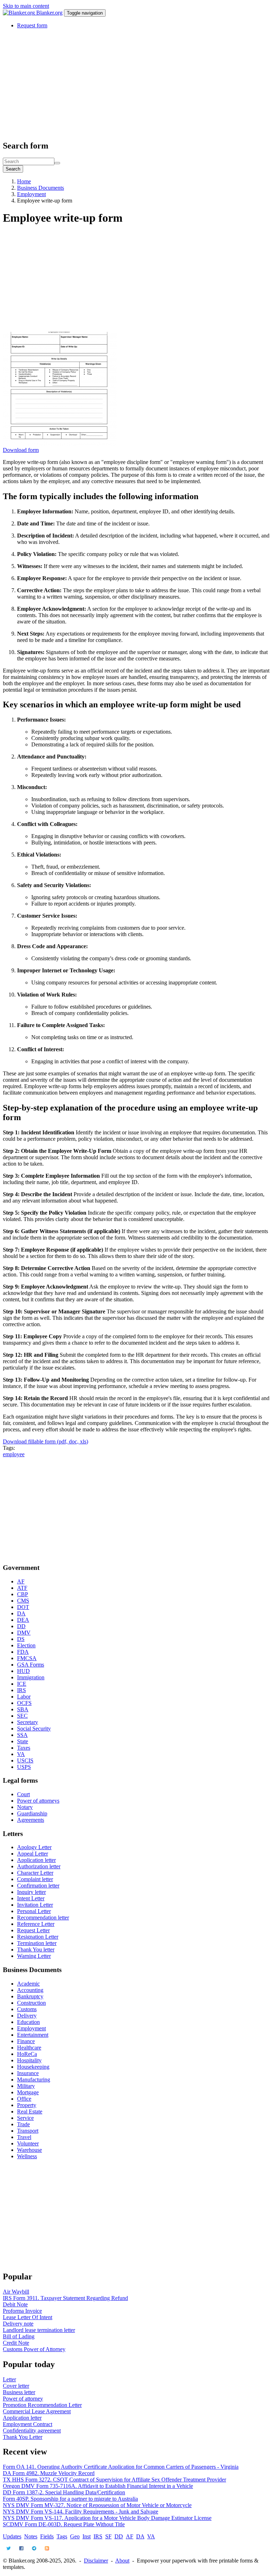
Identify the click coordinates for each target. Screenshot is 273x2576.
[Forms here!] (20, 13)
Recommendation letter (43, 1918)
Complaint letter (35, 1879)
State (23, 1741)
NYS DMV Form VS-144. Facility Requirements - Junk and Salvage (81, 2512)
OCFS (24, 1703)
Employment (31, 194)
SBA (23, 1709)
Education (28, 2022)
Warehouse (30, 2150)
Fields (47, 2536)
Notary (25, 1807)
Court (23, 1794)
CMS (23, 1601)
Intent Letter (31, 1898)
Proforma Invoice (22, 2311)
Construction (31, 2003)
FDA (23, 1652)
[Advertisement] (136, 84)
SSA (22, 1735)
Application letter (36, 1860)
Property (27, 2105)
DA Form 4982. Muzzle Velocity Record (49, 2473)
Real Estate (30, 2111)
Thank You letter (36, 1949)
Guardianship (32, 1813)
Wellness (27, 2156)
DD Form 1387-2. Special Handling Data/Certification (64, 2492)
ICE (22, 1684)
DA (21, 1613)
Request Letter (33, 1930)
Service (25, 2118)
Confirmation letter (38, 1886)
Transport (28, 2131)
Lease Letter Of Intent (28, 2317)
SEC (22, 1716)
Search (13, 169)
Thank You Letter (23, 2437)
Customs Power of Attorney (34, 2349)
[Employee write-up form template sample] (60, 444)
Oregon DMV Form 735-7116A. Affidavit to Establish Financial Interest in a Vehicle (98, 2486)
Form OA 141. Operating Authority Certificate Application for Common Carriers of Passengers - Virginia (121, 2467)
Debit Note (15, 2304)
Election (26, 1645)
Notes (31, 2536)
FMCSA (27, 1658)
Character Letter (35, 1873)
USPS (24, 1767)
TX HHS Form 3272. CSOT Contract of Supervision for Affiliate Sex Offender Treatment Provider (114, 2480)
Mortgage (28, 2092)
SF (108, 2536)
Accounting (30, 1990)
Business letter (19, 2392)
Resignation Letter (38, 1937)
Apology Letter (34, 1847)
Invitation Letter (35, 1905)
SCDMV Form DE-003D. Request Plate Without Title (64, 2524)
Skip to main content (26, 6)
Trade (23, 2124)
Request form (32, 25)
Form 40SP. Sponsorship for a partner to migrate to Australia (70, 2499)
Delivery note (18, 2324)
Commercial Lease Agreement (37, 2411)
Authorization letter (39, 1866)
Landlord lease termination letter (39, 2330)
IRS (22, 1690)
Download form (21, 450)
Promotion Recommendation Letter (42, 2405)
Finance (26, 2041)
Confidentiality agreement (32, 2431)
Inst (87, 2536)
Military (26, 2086)
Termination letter (37, 1943)
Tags (62, 2536)
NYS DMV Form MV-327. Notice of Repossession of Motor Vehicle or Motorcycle (97, 2505)
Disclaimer (96, 2561)
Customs (27, 2009)
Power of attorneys (38, 1801)
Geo (75, 2536)
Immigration (31, 1677)
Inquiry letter (31, 1892)
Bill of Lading (19, 2336)
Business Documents (41, 188)
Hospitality (29, 2060)
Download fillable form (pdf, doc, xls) (45, 1441)
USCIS (25, 1760)
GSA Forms (31, 1665)
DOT (23, 1607)
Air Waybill (16, 2292)
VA (21, 1754)
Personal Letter (34, 1911)
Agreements (31, 1820)
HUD (23, 1671)
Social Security (34, 1729)
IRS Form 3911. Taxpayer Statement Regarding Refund (65, 2298)
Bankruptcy (30, 1996)
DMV (24, 1633)
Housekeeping (33, 2067)
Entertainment (33, 2035)
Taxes (24, 1748)
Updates (12, 2536)
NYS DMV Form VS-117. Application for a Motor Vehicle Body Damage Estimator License (107, 2518)
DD (21, 1626)
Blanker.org (49, 13)
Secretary (28, 1722)
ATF (22, 1588)
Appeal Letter (33, 1854)
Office (24, 2099)
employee (14, 1454)
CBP (23, 1594)
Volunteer (28, 2143)
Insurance (28, 2073)
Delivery (27, 2016)
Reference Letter (36, 1924)
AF (21, 1581)
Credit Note (16, 2343)
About (122, 2561)
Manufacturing (34, 2080)
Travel (24, 2137)
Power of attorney (23, 2399)
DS (21, 1639)
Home (24, 181)
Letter (9, 2379)
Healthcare (29, 2048)
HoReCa (27, 2054)
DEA (23, 1620)
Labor (24, 1697)
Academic (28, 1984)
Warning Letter (34, 1956)
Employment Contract (28, 2424)
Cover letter (16, 2386)
